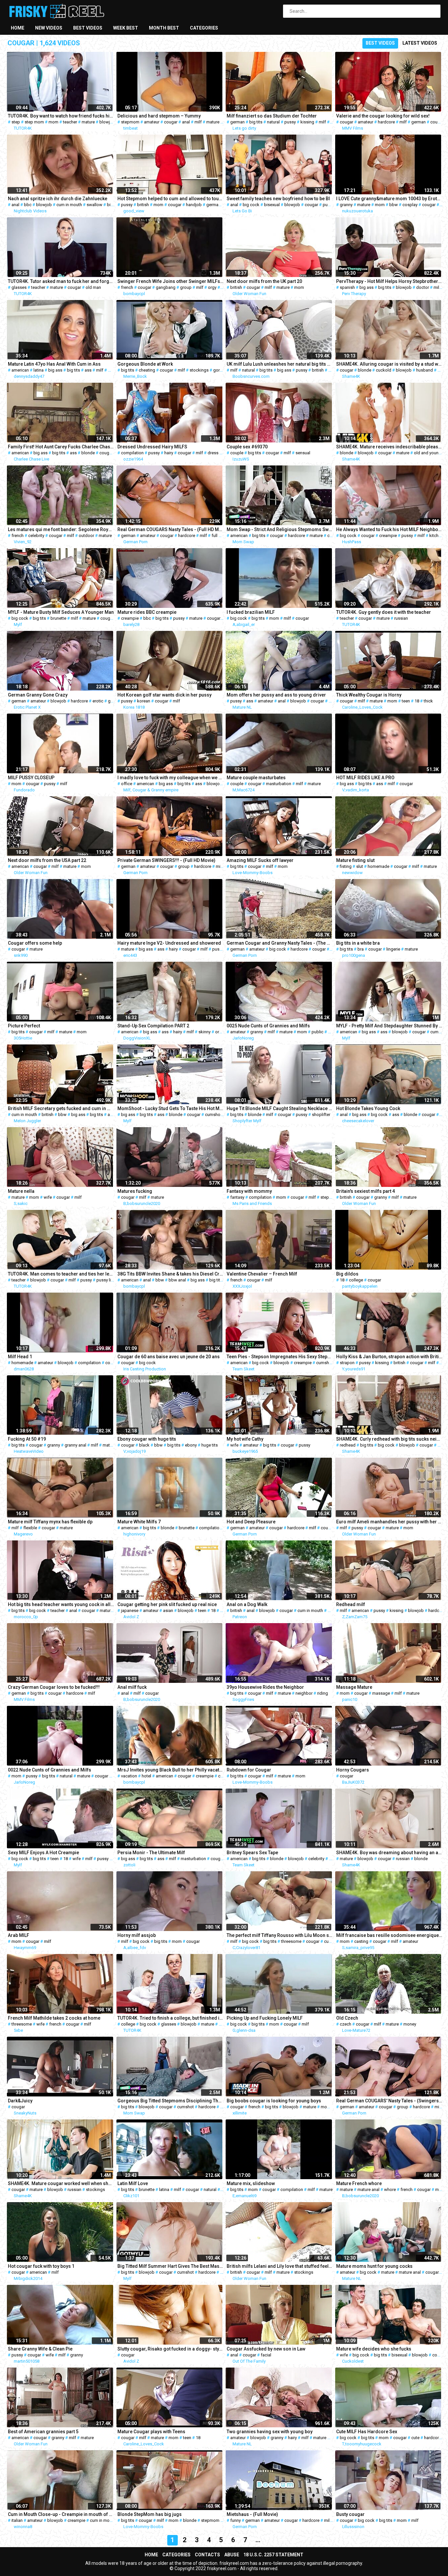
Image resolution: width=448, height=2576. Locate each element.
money (410, 2024)
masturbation (279, 784)
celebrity (36, 536)
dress (213, 453)
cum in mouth (69, 205)
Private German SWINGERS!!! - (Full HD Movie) (166, 860)
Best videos (88, 28)
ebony (191, 1445)
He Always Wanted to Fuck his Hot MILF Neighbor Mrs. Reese (389, 529)
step (16, 122)
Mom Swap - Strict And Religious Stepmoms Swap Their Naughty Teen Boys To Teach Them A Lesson (280, 529)
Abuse (232, 2555)
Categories (204, 28)
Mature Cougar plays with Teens (151, 2432)
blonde (365, 370)
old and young (428, 453)
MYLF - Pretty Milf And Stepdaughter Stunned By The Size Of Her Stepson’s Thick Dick (389, 1026)
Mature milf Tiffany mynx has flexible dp (50, 1522)
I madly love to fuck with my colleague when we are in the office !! (171, 778)
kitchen (436, 536)
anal (186, 122)
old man (93, 287)
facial (266, 2355)
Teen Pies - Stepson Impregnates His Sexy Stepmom (280, 1357)
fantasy (237, 1197)
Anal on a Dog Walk (247, 1604)
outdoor (86, 536)
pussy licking (109, 1280)
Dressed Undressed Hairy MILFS (152, 447)
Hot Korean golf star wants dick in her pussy (164, 695)
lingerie (393, 949)
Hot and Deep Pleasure (251, 1522)
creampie (388, 536)
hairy (169, 453)
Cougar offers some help (35, 943)
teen (406, 701)
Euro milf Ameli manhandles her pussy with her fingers (389, 1522)
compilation (132, 453)
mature (88, 122)
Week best (126, 28)
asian (168, 1610)
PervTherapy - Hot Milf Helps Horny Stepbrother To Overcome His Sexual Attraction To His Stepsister (389, 281)
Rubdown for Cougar (249, 1770)
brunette (58, 618)
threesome (291, 1941)
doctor (423, 287)
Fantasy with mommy (249, 1191)
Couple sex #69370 (247, 447)
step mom (34, 122)
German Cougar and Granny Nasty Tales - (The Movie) (280, 943)
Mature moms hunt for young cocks (374, 2266)
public (317, 1032)
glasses (19, 287)
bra (361, 949)
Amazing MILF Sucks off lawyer (260, 860)
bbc (28, 205)
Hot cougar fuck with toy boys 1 (41, 2266)
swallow (94, 205)
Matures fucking (135, 1191)
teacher (70, 122)
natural (273, 122)
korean (144, 701)
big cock (251, 205)
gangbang (166, 287)
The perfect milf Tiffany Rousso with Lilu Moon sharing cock (280, 1935)
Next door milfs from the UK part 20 (264, 281)
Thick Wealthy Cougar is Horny (369, 695)
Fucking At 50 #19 (27, 1439)
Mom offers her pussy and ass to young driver (276, 695)
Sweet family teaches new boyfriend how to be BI (278, 199)
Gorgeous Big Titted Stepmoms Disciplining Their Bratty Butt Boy (171, 2101)
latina (39, 370)
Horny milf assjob (137, 1935)
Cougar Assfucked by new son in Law (266, 2349)
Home (18, 28)
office (127, 784)
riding (323, 1693)
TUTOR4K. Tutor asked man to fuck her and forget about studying (61, 281)
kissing (307, 122)
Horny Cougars (353, 1770)
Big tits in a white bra (358, 943)
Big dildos (347, 1274)
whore (390, 2190)
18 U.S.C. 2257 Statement (273, 2555)
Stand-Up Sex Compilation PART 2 (153, 1026)
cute (415, 2438)
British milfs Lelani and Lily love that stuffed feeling (280, 2266)
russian (401, 618)
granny (346, 205)
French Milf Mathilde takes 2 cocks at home (54, 2018)
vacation (129, 1776)
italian (17, 2520)
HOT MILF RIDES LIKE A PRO (365, 778)
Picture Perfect (24, 1026)
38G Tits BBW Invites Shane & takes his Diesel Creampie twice (171, 1274)
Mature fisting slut (355, 860)
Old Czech (347, 2018)
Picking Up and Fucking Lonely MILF (265, 2018)
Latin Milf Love (133, 2183)
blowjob (107, 122)
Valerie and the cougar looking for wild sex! (383, 116)
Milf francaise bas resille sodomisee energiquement (389, 1935)
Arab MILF (19, 1935)
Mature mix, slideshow (251, 2183)
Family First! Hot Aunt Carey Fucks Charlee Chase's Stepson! (61, 447)
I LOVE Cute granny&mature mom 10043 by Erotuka (389, 199)
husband (425, 370)
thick (428, 701)
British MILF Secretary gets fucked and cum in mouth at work (61, 1108)
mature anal (368, 2190)
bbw (394, 205)
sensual (303, 453)
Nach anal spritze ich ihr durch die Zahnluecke (58, 199)
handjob (194, 205)
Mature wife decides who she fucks (374, 2349)
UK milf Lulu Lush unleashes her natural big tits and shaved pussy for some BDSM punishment (280, 364)
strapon (347, 1363)
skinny (204, 1032)
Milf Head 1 (20, 1357)
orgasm (223, 1032)
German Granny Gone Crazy (38, 695)
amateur (152, 122)
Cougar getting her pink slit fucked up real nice (167, 1604)
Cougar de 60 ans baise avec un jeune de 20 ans (169, 1357)
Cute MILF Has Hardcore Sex (367, 2432)
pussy (290, 122)
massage (381, 1693)
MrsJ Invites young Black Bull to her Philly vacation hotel (171, 1770)
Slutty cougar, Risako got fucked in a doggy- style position (171, 2349)
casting (361, 1941)
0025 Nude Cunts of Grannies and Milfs (268, 1026)
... (258, 2540)
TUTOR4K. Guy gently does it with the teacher (384, 612)
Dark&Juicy (20, 2101)
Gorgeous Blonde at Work (145, 364)
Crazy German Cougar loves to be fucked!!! (54, 1687)
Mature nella (21, 1191)
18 (417, 701)
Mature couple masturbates (256, 778)
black (144, 1445)
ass (88, 370)
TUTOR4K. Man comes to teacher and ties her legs (61, 1274)
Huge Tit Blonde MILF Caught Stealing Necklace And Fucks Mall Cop (280, 1108)
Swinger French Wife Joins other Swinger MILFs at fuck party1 (171, 281)
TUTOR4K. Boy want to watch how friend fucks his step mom (61, 116)
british (143, 205)
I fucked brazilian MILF (251, 612)
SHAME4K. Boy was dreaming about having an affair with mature (389, 1853)
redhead (348, 1445)
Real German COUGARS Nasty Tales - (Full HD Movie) (171, 529)
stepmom (130, 122)
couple (437, 122)
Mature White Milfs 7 (139, 1522)
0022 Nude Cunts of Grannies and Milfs (50, 1770)
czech (346, 2024)
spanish (347, 287)
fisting (346, 866)
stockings (199, 370)
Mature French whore (359, 2183)
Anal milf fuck (132, 1687)
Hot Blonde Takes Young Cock (368, 1108)
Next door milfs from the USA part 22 (47, 860)
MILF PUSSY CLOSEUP (31, 778)
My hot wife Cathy (245, 1439)
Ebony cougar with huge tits (147, 1439)
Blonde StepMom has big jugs (150, 2514)
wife (48, 1197)
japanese (130, 1610)
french (127, 287)
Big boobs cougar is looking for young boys (274, 2101)
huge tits (210, 1445)
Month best (164, 28)
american (20, 370)
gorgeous (223, 370)
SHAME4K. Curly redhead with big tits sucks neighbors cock (389, 1439)
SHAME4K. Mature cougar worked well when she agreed (61, 2183)
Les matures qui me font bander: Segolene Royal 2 (61, 529)
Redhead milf (351, 1604)
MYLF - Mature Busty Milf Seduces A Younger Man (61, 612)
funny (235, 2520)
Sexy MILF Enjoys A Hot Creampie (43, 1853)
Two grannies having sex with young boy (270, 2432)
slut (360, 866)
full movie (221, 536)
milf (198, 122)
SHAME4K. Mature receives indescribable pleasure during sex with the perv (389, 447)
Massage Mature (354, 1687)
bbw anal (177, 1280)
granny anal (75, 1445)
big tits (256, 122)
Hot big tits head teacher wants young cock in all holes (61, 1604)
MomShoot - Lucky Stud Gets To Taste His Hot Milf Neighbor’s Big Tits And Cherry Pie (171, 1108)
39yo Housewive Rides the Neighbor (265, 1687)
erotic (98, 701)
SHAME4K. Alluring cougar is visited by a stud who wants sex (389, 364)
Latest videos (420, 43)
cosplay (410, 205)
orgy (212, 287)
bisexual (272, 205)
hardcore (386, 122)
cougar (171, 122)
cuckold (384, 370)
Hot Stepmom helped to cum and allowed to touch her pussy (171, 199)
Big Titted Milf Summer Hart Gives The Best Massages (171, 2266)
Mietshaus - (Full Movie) (252, 2514)
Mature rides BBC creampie (147, 612)
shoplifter (321, 1115)
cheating (147, 370)
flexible (30, 1528)
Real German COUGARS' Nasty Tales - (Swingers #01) (389, 2101)
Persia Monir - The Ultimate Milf (151, 1853)
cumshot (439, 1032)
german (237, 122)
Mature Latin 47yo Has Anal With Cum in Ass (54, 364)
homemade (378, 866)
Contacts (207, 2555)
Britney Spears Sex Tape (252, 1853)
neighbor (304, 1693)
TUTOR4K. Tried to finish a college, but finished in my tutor (171, 2018)
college (356, 1280)
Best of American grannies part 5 (43, 2432)
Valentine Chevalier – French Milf (262, 1274)
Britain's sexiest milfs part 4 (366, 1191)
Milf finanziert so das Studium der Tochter (272, 116)
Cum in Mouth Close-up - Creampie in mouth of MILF (61, 2514)
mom (53, 122)
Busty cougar (350, 2514)
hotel (146, 1776)
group (186, 287)
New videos (49, 28)
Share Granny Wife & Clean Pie (40, 2349)
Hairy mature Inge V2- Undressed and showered (169, 943)
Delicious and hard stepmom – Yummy (159, 116)
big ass (367, 287)
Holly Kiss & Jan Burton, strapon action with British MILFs (389, 1357)
